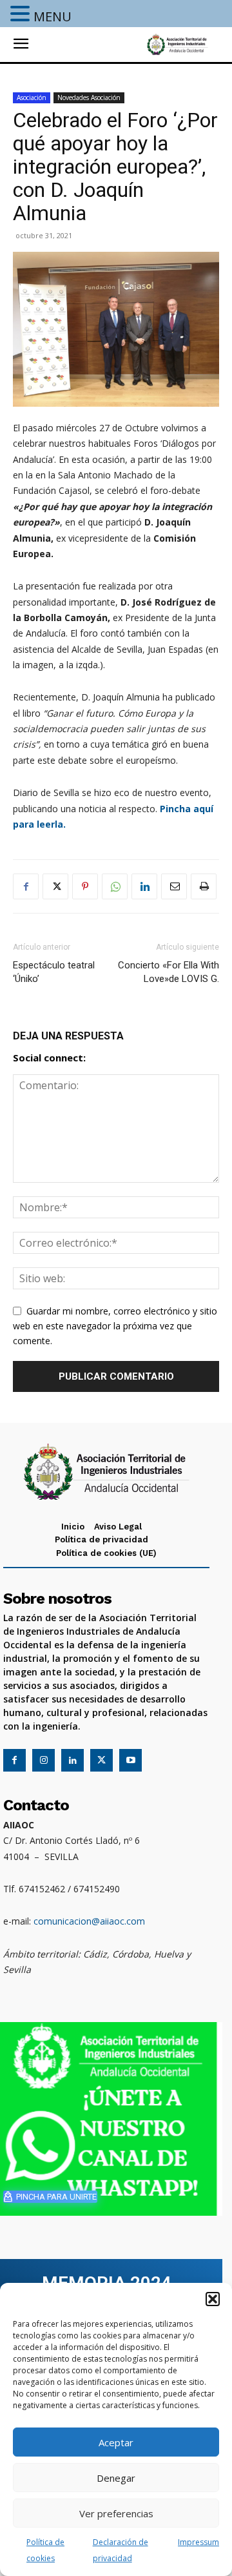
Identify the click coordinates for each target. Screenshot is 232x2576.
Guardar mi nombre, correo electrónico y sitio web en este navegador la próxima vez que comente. (115, 1326)
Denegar (116, 2478)
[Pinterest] (85, 886)
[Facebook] (26, 886)
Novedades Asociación (89, 97)
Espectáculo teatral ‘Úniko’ (54, 972)
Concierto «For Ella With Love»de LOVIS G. (169, 972)
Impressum (198, 2542)
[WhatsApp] (115, 886)
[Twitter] (55, 886)
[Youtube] (130, 1760)
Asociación (32, 97)
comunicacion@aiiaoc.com (89, 1921)
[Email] (174, 886)
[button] (213, 2299)
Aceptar (116, 2442)
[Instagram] (43, 1760)
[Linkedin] (144, 886)
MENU (53, 16)
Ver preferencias (116, 2513)
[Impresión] (204, 886)
